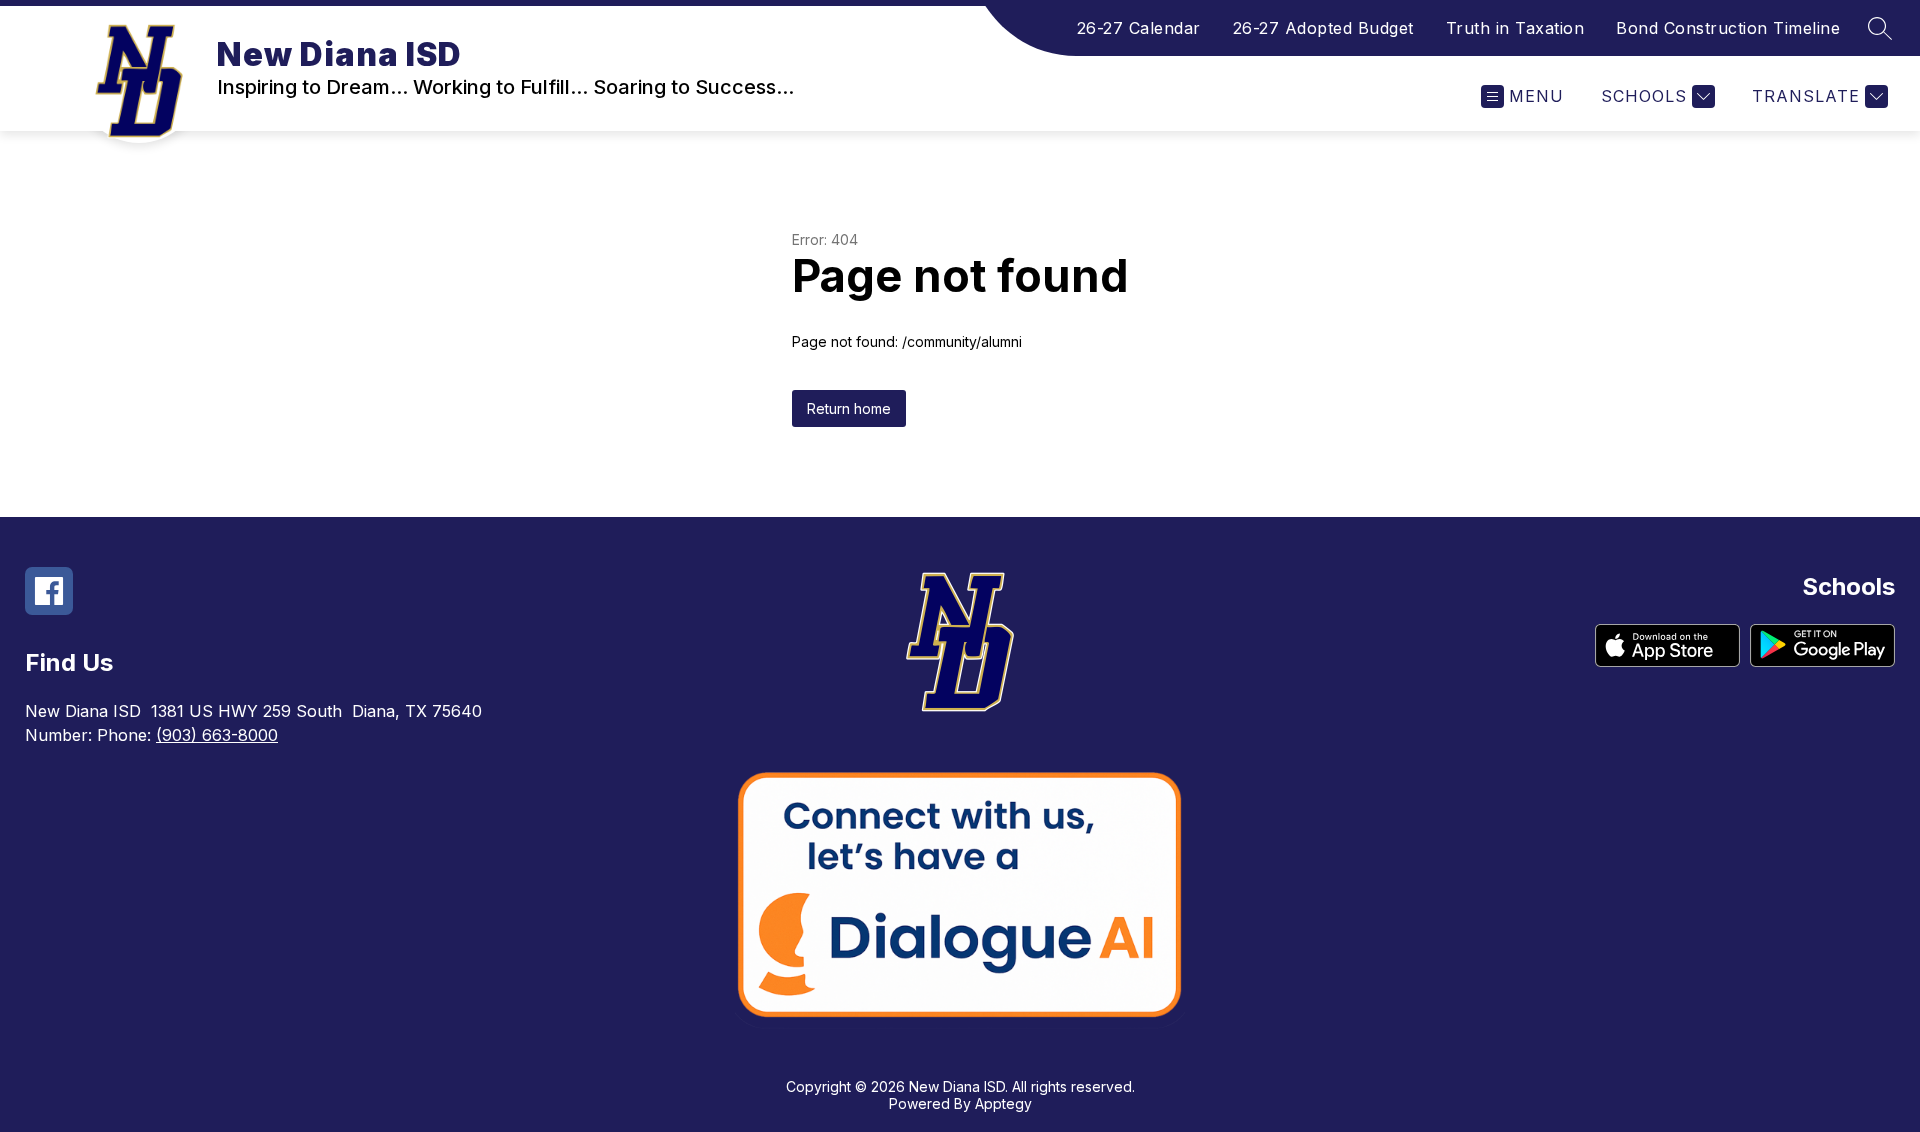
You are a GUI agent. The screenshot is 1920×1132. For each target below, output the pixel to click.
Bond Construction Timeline (1728, 28)
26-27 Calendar (1139, 28)
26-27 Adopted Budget (1323, 28)
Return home (849, 408)
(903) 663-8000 (217, 735)
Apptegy (1003, 1103)
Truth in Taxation (1515, 28)
